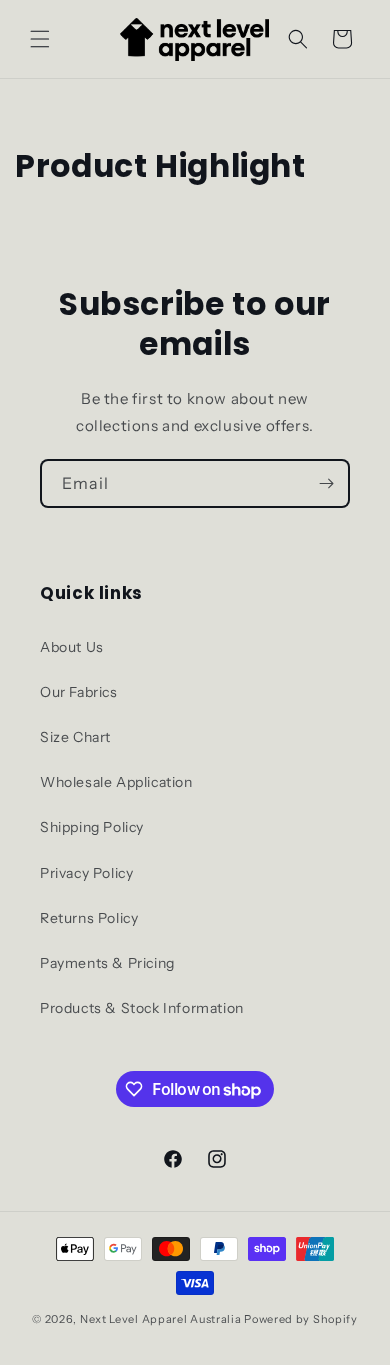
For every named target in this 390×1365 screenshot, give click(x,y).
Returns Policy (89, 918)
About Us (72, 647)
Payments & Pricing (107, 963)
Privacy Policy (86, 873)
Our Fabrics (79, 692)
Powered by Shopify (301, 1319)
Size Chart (75, 737)
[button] (40, 39)
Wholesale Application (116, 782)
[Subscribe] (326, 483)
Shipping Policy (92, 827)
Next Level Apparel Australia (161, 1319)
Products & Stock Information (142, 1008)
